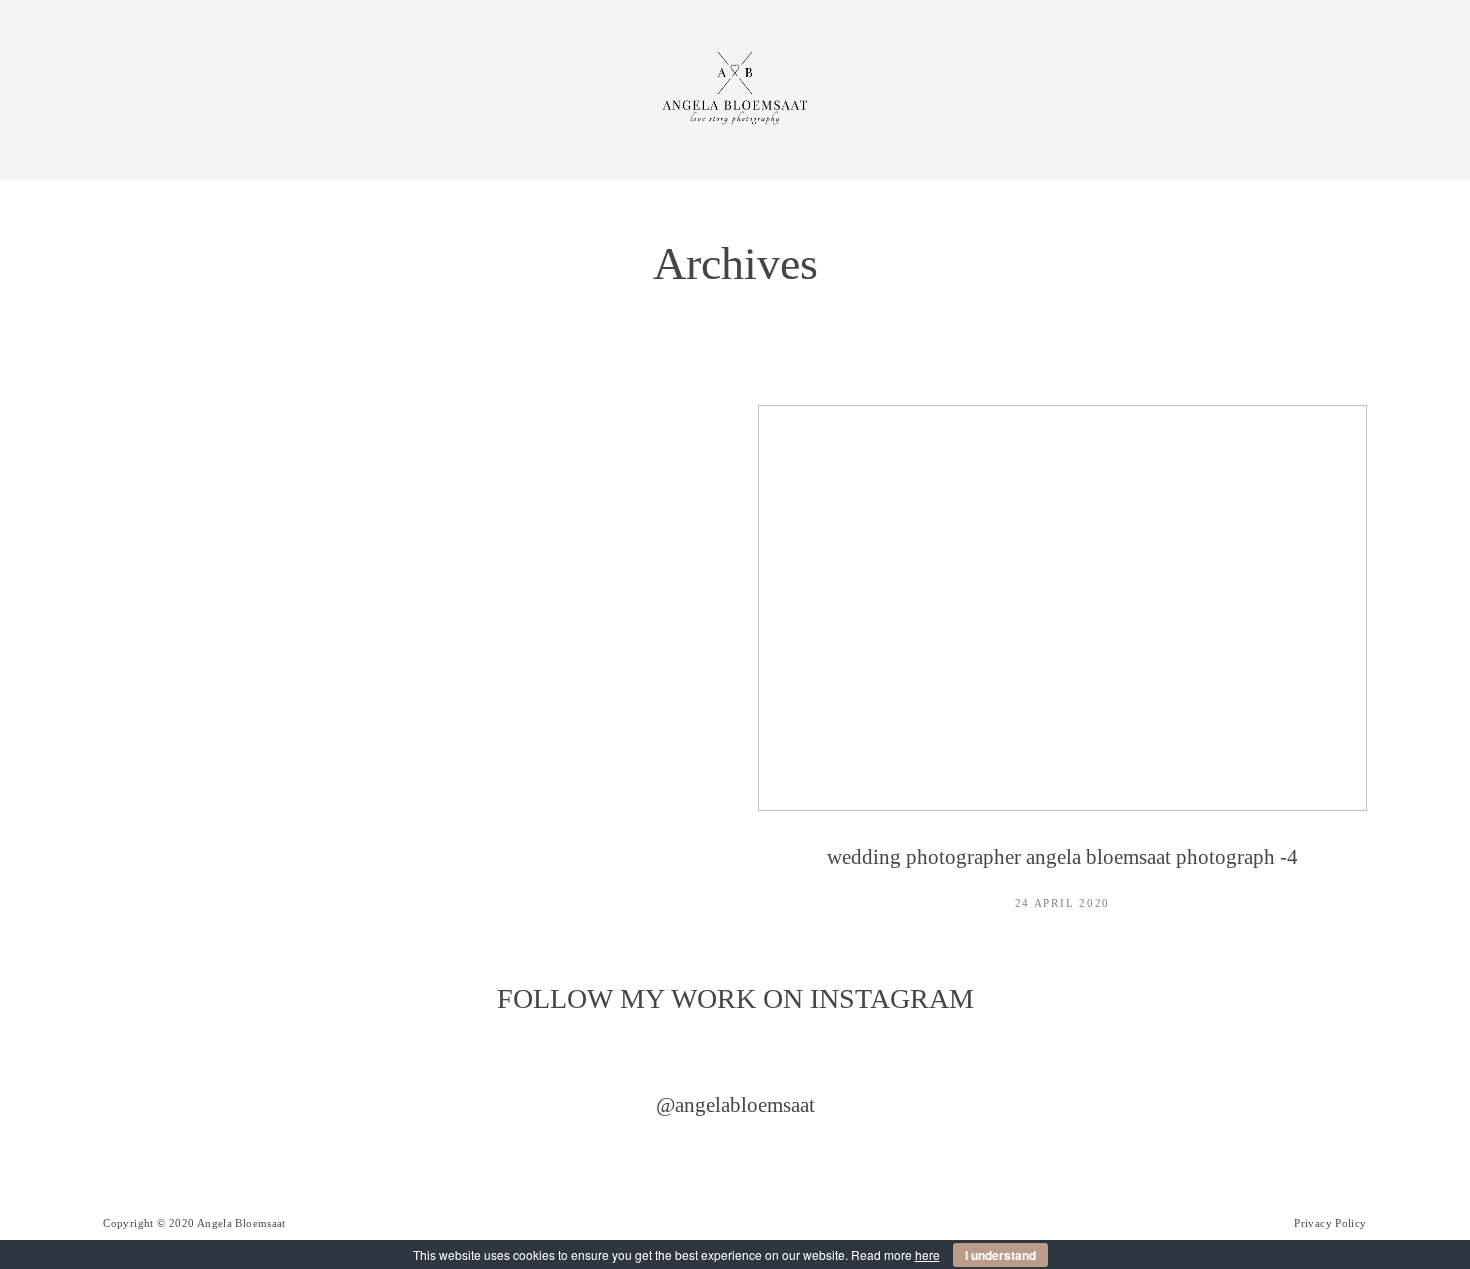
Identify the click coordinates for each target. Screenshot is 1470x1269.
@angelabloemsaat (735, 1105)
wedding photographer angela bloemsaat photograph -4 (1062, 673)
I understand (1000, 1255)
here (927, 1254)
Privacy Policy (1330, 1223)
